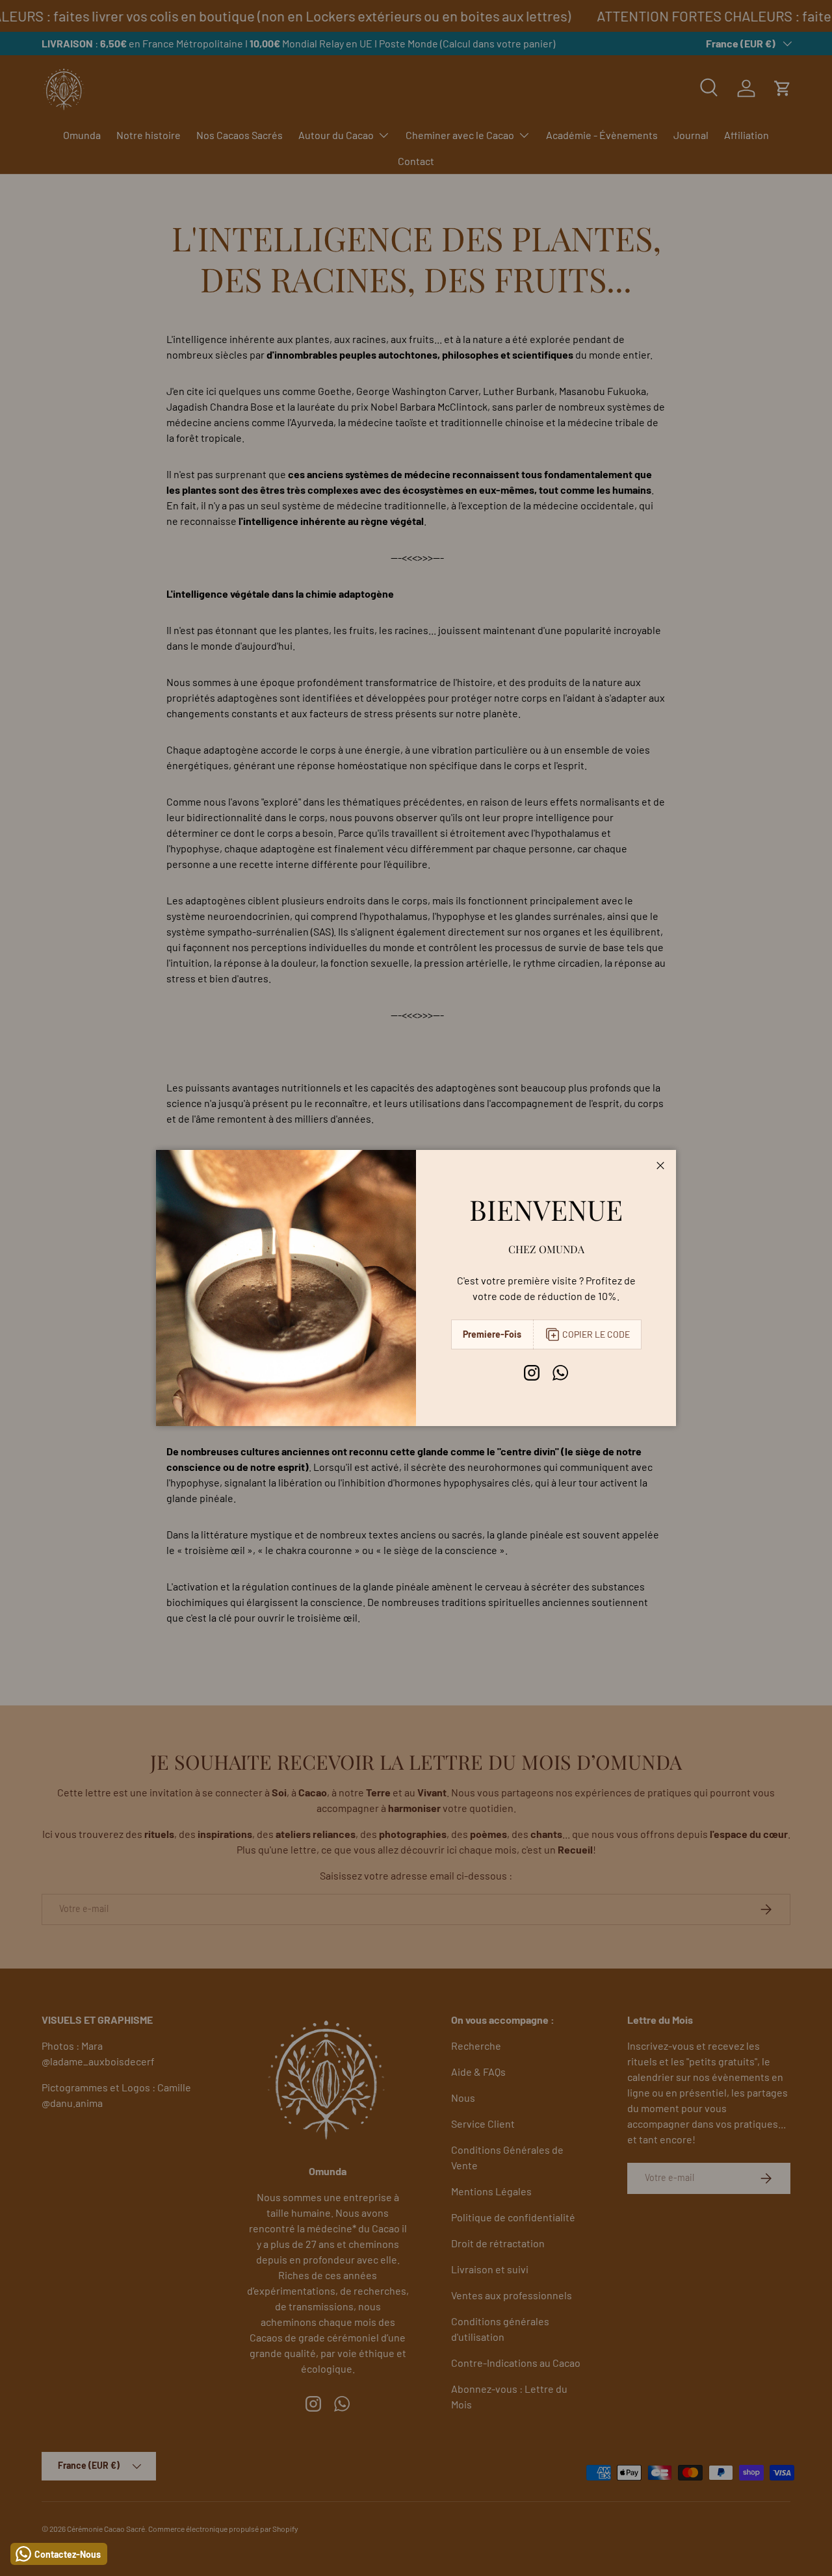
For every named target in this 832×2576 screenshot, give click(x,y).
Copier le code (596, 1334)
